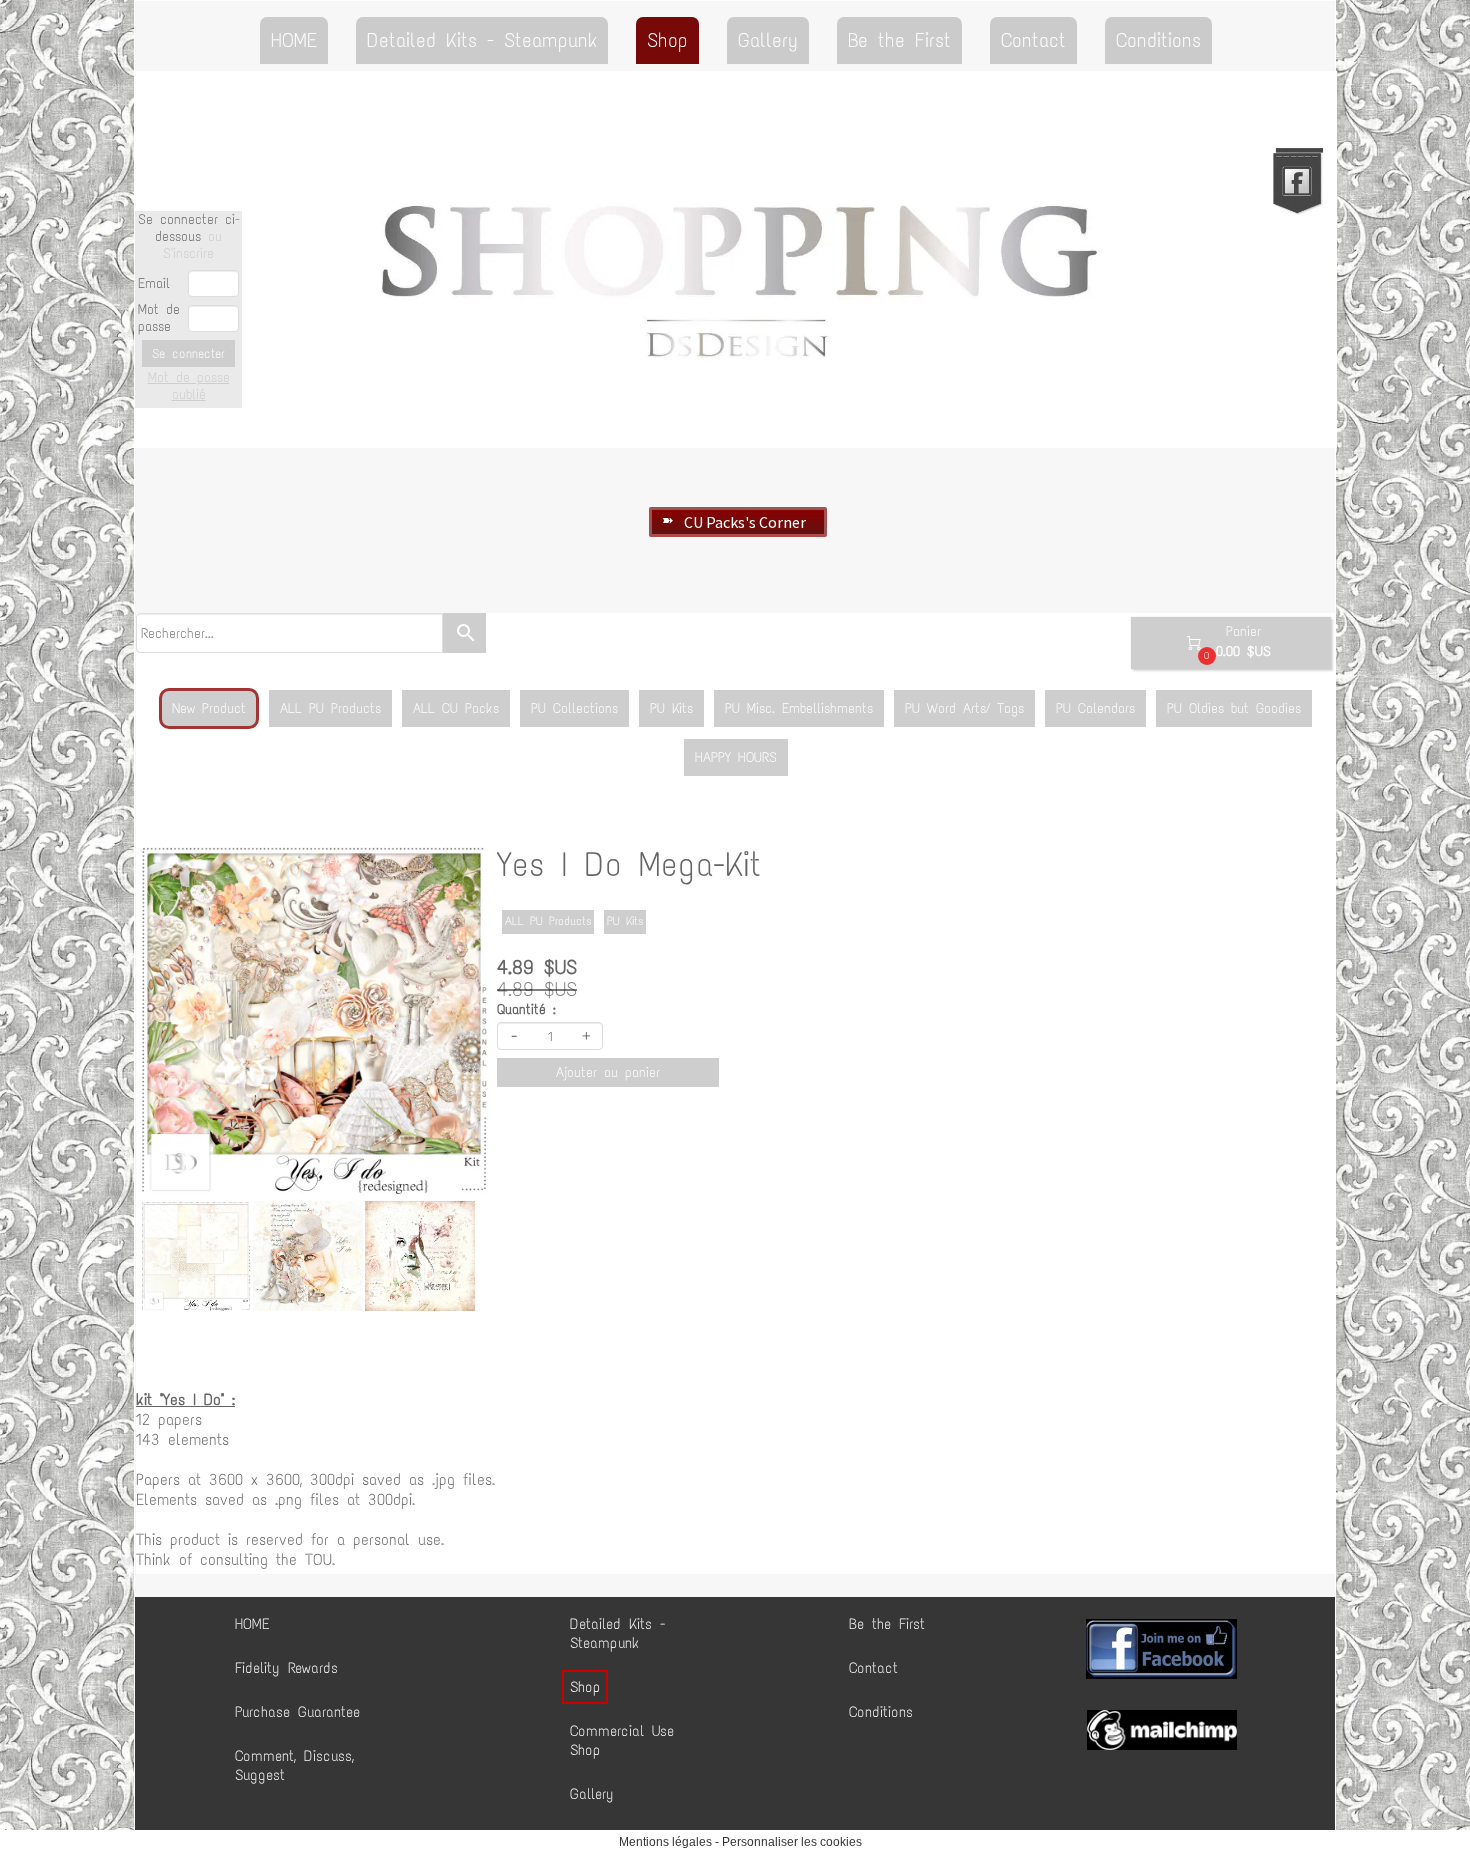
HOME (294, 40)
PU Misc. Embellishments (799, 708)
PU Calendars (1095, 708)
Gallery (768, 40)
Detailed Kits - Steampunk (482, 40)
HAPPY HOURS (736, 757)
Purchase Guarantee (297, 1712)
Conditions (1158, 40)
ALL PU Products (330, 708)
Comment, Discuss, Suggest (294, 1765)
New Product (209, 708)
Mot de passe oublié (189, 386)
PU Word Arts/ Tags (964, 708)
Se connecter (188, 353)
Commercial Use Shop (622, 1740)
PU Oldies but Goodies (1234, 708)
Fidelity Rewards (286, 1668)
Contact (1033, 40)
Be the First (899, 40)
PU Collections (574, 708)
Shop (667, 40)
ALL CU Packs (456, 708)
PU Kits (671, 708)
